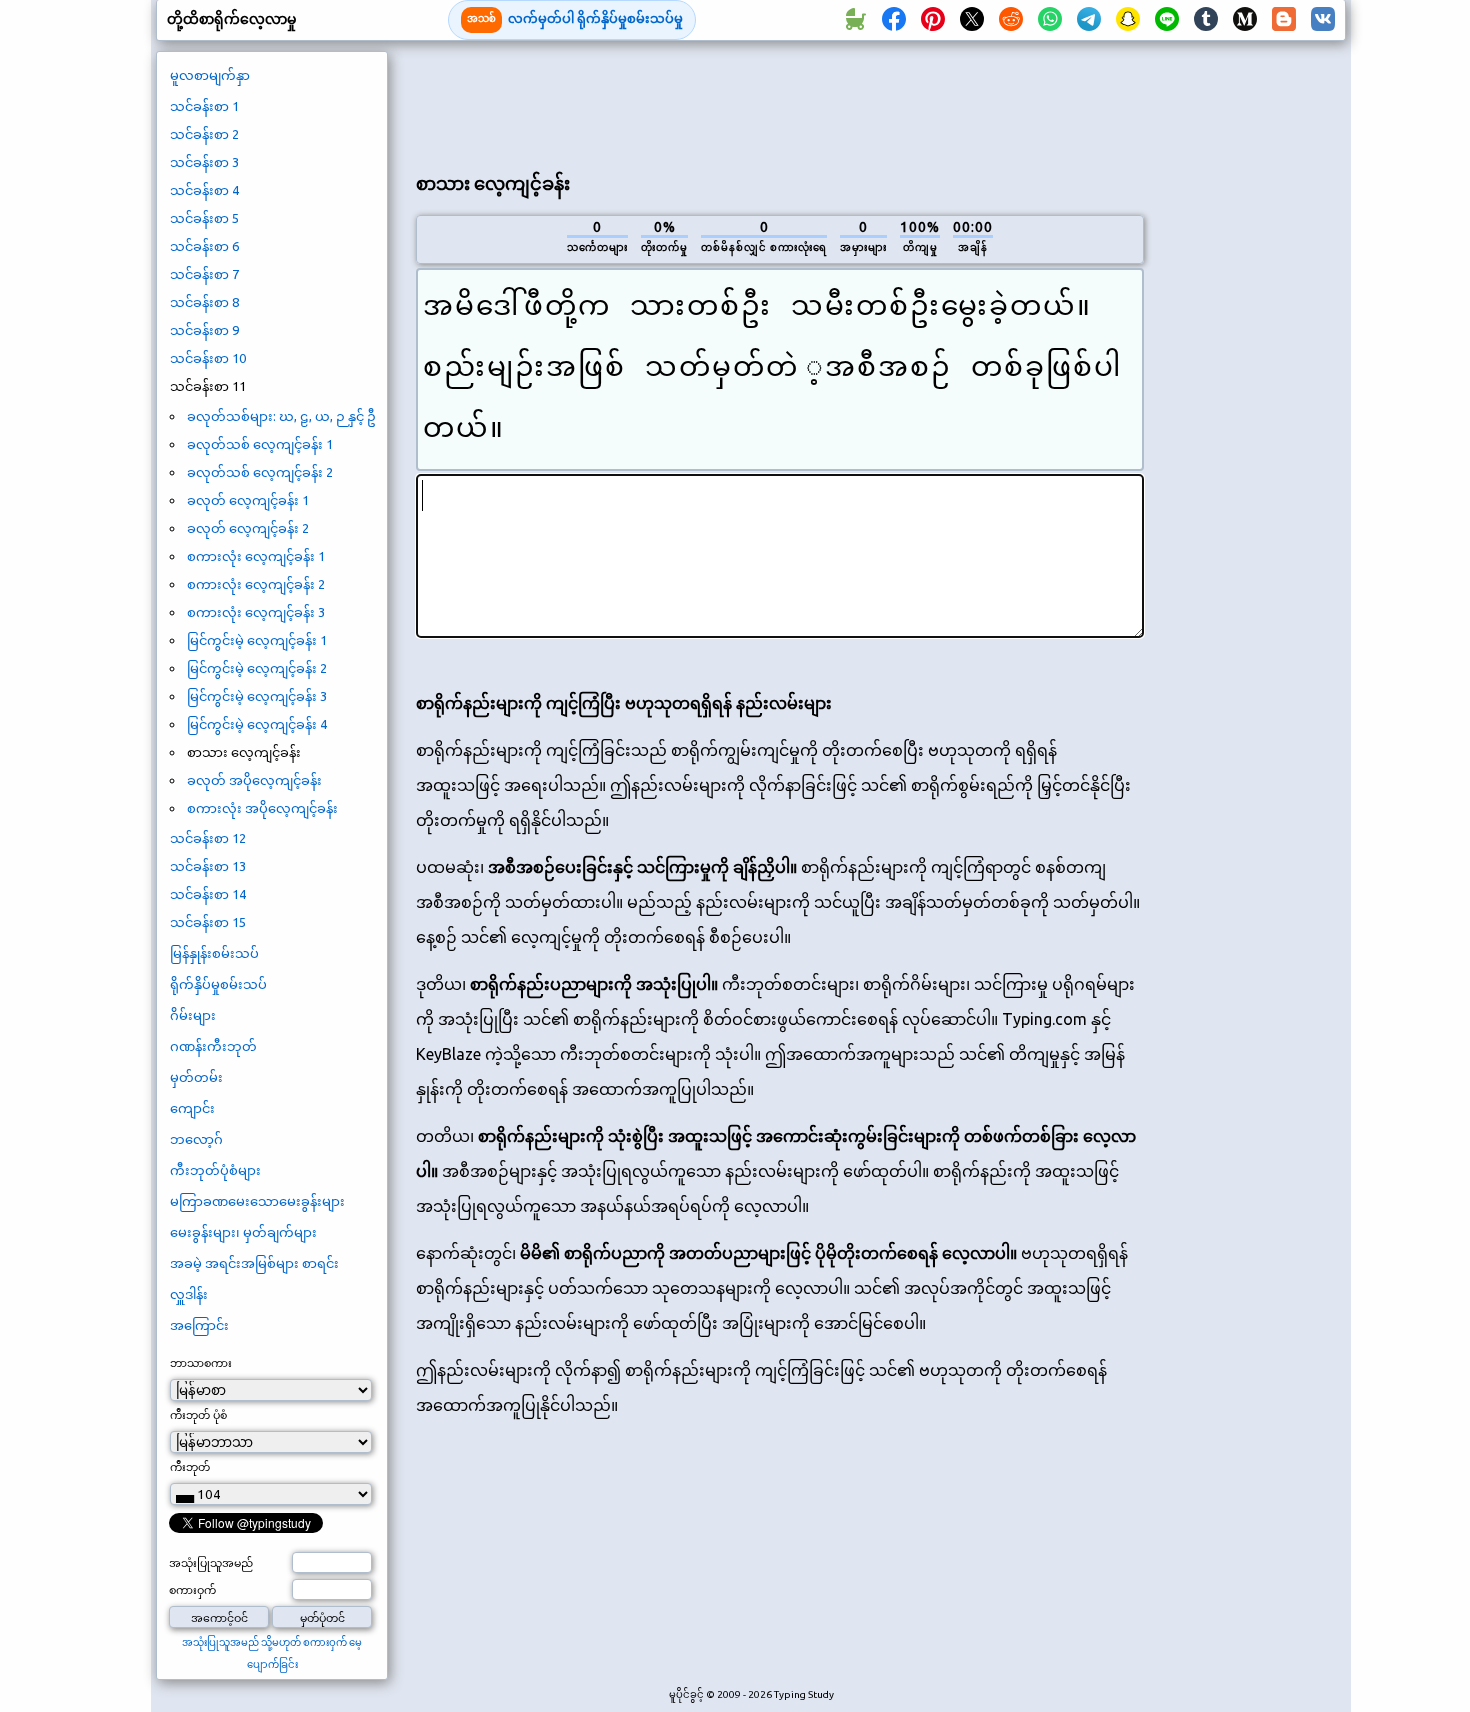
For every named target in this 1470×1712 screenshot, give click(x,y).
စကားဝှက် (192, 1590)
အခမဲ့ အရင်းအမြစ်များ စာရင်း (254, 1263)
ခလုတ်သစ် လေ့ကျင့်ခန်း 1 (260, 444)
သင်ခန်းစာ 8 (204, 302)
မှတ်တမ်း (196, 1077)
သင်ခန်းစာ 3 (204, 162)
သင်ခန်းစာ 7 (204, 274)
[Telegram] (1089, 20)
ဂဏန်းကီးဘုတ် (213, 1046)
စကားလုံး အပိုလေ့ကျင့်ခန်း (262, 808)
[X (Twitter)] (972, 20)
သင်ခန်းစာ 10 (208, 358)
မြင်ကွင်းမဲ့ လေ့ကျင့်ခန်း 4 (257, 724)
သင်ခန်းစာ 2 (204, 134)
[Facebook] (894, 20)
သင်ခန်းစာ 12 (208, 838)
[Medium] (1245, 20)
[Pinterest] (933, 20)
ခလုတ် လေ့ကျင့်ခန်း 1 (248, 500)
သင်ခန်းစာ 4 (204, 190)
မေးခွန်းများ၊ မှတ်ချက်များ (243, 1232)
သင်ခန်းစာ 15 (208, 922)
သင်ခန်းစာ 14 (208, 894)
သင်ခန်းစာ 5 (204, 218)
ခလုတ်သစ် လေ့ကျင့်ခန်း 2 (260, 472)
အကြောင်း (199, 1325)
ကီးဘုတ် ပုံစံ (198, 1415)
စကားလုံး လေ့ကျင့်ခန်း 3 (256, 612)
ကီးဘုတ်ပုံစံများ (215, 1170)
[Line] (1167, 20)
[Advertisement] (780, 101)
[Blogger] (1284, 20)
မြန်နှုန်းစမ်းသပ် (214, 953)
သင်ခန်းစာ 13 (208, 866)
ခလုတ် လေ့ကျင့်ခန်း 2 (248, 528)
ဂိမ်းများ (193, 1015)
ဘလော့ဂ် (196, 1139)
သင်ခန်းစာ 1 (204, 106)
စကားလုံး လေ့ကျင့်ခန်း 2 (256, 584)
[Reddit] (1011, 20)
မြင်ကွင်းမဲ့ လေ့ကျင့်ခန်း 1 (257, 640)
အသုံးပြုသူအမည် (211, 1563)
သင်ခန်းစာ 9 (204, 330)
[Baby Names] (855, 20)
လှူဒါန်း (189, 1294)
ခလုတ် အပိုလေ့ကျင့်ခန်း (254, 780)
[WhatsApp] (1050, 20)
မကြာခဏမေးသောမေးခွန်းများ (257, 1201)
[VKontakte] (1323, 20)
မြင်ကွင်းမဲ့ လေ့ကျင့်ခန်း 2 (257, 668)
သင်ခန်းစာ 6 (204, 246)
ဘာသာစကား (201, 1363)
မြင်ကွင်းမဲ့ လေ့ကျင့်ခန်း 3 (257, 696)
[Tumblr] (1206, 20)
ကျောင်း (192, 1108)
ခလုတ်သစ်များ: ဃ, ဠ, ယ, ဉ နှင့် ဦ (281, 416)
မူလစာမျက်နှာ (210, 75)
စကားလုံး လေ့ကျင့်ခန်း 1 (256, 556)
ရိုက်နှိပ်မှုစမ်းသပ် (218, 984)
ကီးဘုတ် (190, 1467)
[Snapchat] (1128, 20)
